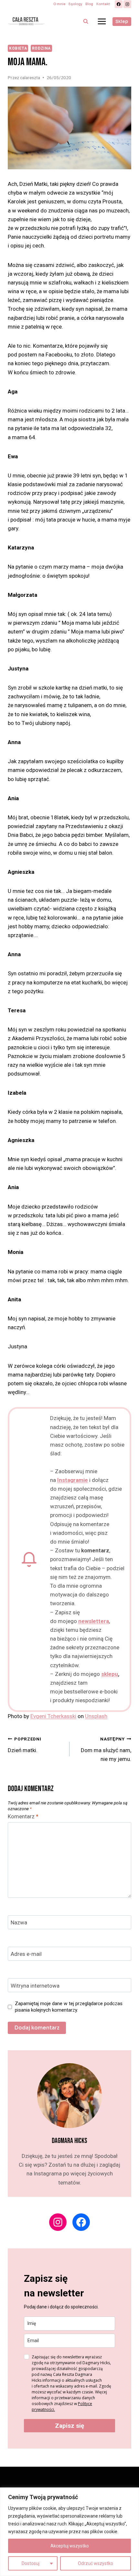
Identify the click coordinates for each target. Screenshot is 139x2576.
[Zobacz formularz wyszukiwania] (86, 21)
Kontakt (103, 4)
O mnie (59, 4)
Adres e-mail (26, 1954)
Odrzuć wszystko (96, 2563)
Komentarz (23, 1816)
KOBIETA (18, 48)
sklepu (110, 1674)
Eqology (75, 4)
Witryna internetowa (35, 1986)
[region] (69, 2532)
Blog (89, 4)
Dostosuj (31, 2563)
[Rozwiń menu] (102, 21)
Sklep (122, 22)
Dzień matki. (25, 1745)
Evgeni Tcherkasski (53, 1716)
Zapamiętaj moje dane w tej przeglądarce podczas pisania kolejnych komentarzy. (69, 2007)
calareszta (30, 78)
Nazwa (19, 1922)
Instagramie (73, 1480)
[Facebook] (119, 4)
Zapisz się (69, 2426)
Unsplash (96, 1716)
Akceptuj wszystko (70, 2546)
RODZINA (41, 48)
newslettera (94, 1621)
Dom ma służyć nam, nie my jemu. (106, 1749)
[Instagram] (127, 4)
